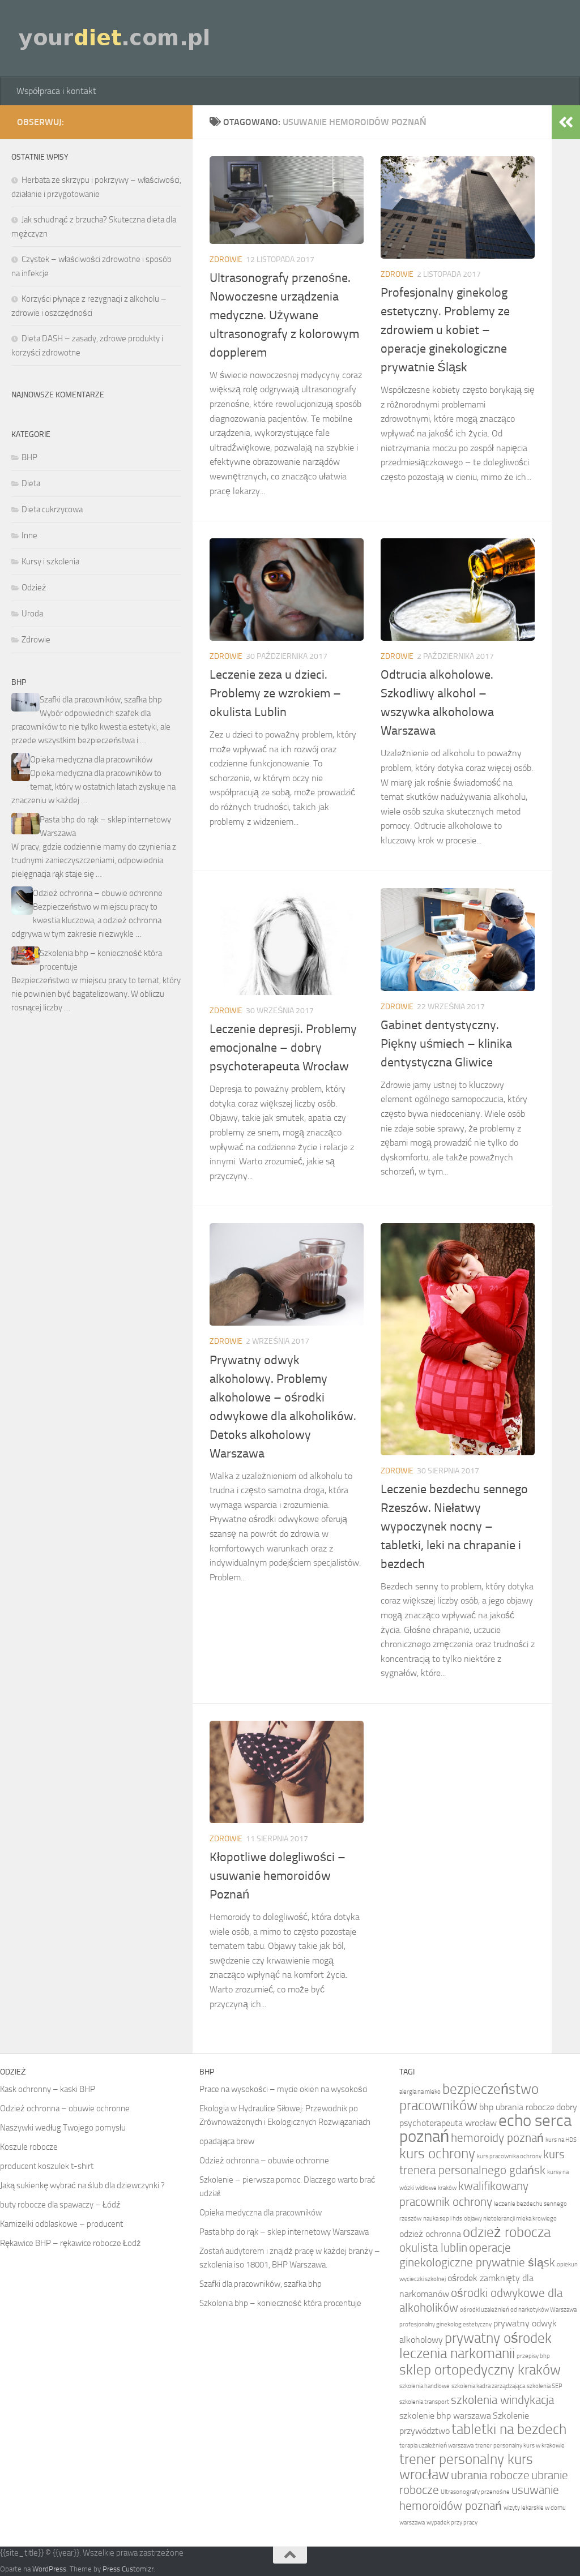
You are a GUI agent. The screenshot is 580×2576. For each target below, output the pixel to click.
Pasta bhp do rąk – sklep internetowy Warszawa (284, 2232)
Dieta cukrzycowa (52, 509)
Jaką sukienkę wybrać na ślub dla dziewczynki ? (82, 2185)
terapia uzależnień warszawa (436, 2446)
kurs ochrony (437, 2153)
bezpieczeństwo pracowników (469, 2097)
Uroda (32, 614)
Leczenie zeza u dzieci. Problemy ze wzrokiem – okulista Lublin (275, 693)
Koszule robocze (29, 2147)
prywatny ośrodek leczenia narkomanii (475, 2346)
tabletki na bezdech (509, 2429)
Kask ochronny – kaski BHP (48, 2089)
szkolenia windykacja (502, 2400)
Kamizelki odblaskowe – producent (61, 2224)
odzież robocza (507, 2232)
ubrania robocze (490, 2475)
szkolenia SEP (545, 2386)
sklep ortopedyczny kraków (480, 2370)
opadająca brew (227, 2141)
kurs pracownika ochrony (509, 2156)
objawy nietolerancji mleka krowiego (510, 2219)
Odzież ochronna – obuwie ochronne (98, 893)
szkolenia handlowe (425, 2386)
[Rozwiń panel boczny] (566, 122)
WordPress (49, 2569)
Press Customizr (128, 2569)
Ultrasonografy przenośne (475, 2492)
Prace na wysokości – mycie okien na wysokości (283, 2089)
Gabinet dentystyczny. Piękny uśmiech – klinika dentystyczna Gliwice (446, 1044)
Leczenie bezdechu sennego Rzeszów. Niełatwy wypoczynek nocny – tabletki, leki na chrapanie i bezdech (454, 1527)
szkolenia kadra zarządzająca (488, 2386)
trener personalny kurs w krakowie (520, 2446)
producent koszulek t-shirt (47, 2166)
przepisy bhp (533, 2356)
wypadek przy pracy (452, 2523)
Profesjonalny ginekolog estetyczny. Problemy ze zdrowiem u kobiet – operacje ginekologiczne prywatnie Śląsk (445, 330)
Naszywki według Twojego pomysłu (63, 2128)
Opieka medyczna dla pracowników (91, 760)
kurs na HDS (561, 2140)
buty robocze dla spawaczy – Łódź (60, 2205)
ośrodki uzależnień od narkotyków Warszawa (518, 2310)
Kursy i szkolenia (50, 562)
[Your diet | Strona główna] (115, 38)
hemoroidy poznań (497, 2138)
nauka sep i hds (443, 2219)
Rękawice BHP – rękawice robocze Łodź (71, 2243)
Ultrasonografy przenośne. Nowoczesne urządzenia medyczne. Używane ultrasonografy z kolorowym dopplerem (284, 315)
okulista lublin (433, 2247)
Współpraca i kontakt (56, 91)
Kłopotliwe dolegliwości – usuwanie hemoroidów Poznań (278, 1876)
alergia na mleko (420, 2092)
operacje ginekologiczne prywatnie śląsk (477, 2255)
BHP (29, 457)
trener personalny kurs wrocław (466, 2467)
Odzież (34, 588)
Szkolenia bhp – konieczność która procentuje (280, 2303)
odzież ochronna (430, 2234)
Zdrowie (226, 260)
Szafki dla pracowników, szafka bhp (101, 700)
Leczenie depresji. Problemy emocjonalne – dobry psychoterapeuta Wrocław (283, 1048)
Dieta (31, 483)
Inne (29, 535)
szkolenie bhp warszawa (445, 2416)
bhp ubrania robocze (517, 2107)
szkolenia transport (424, 2402)
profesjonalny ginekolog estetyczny (445, 2324)
